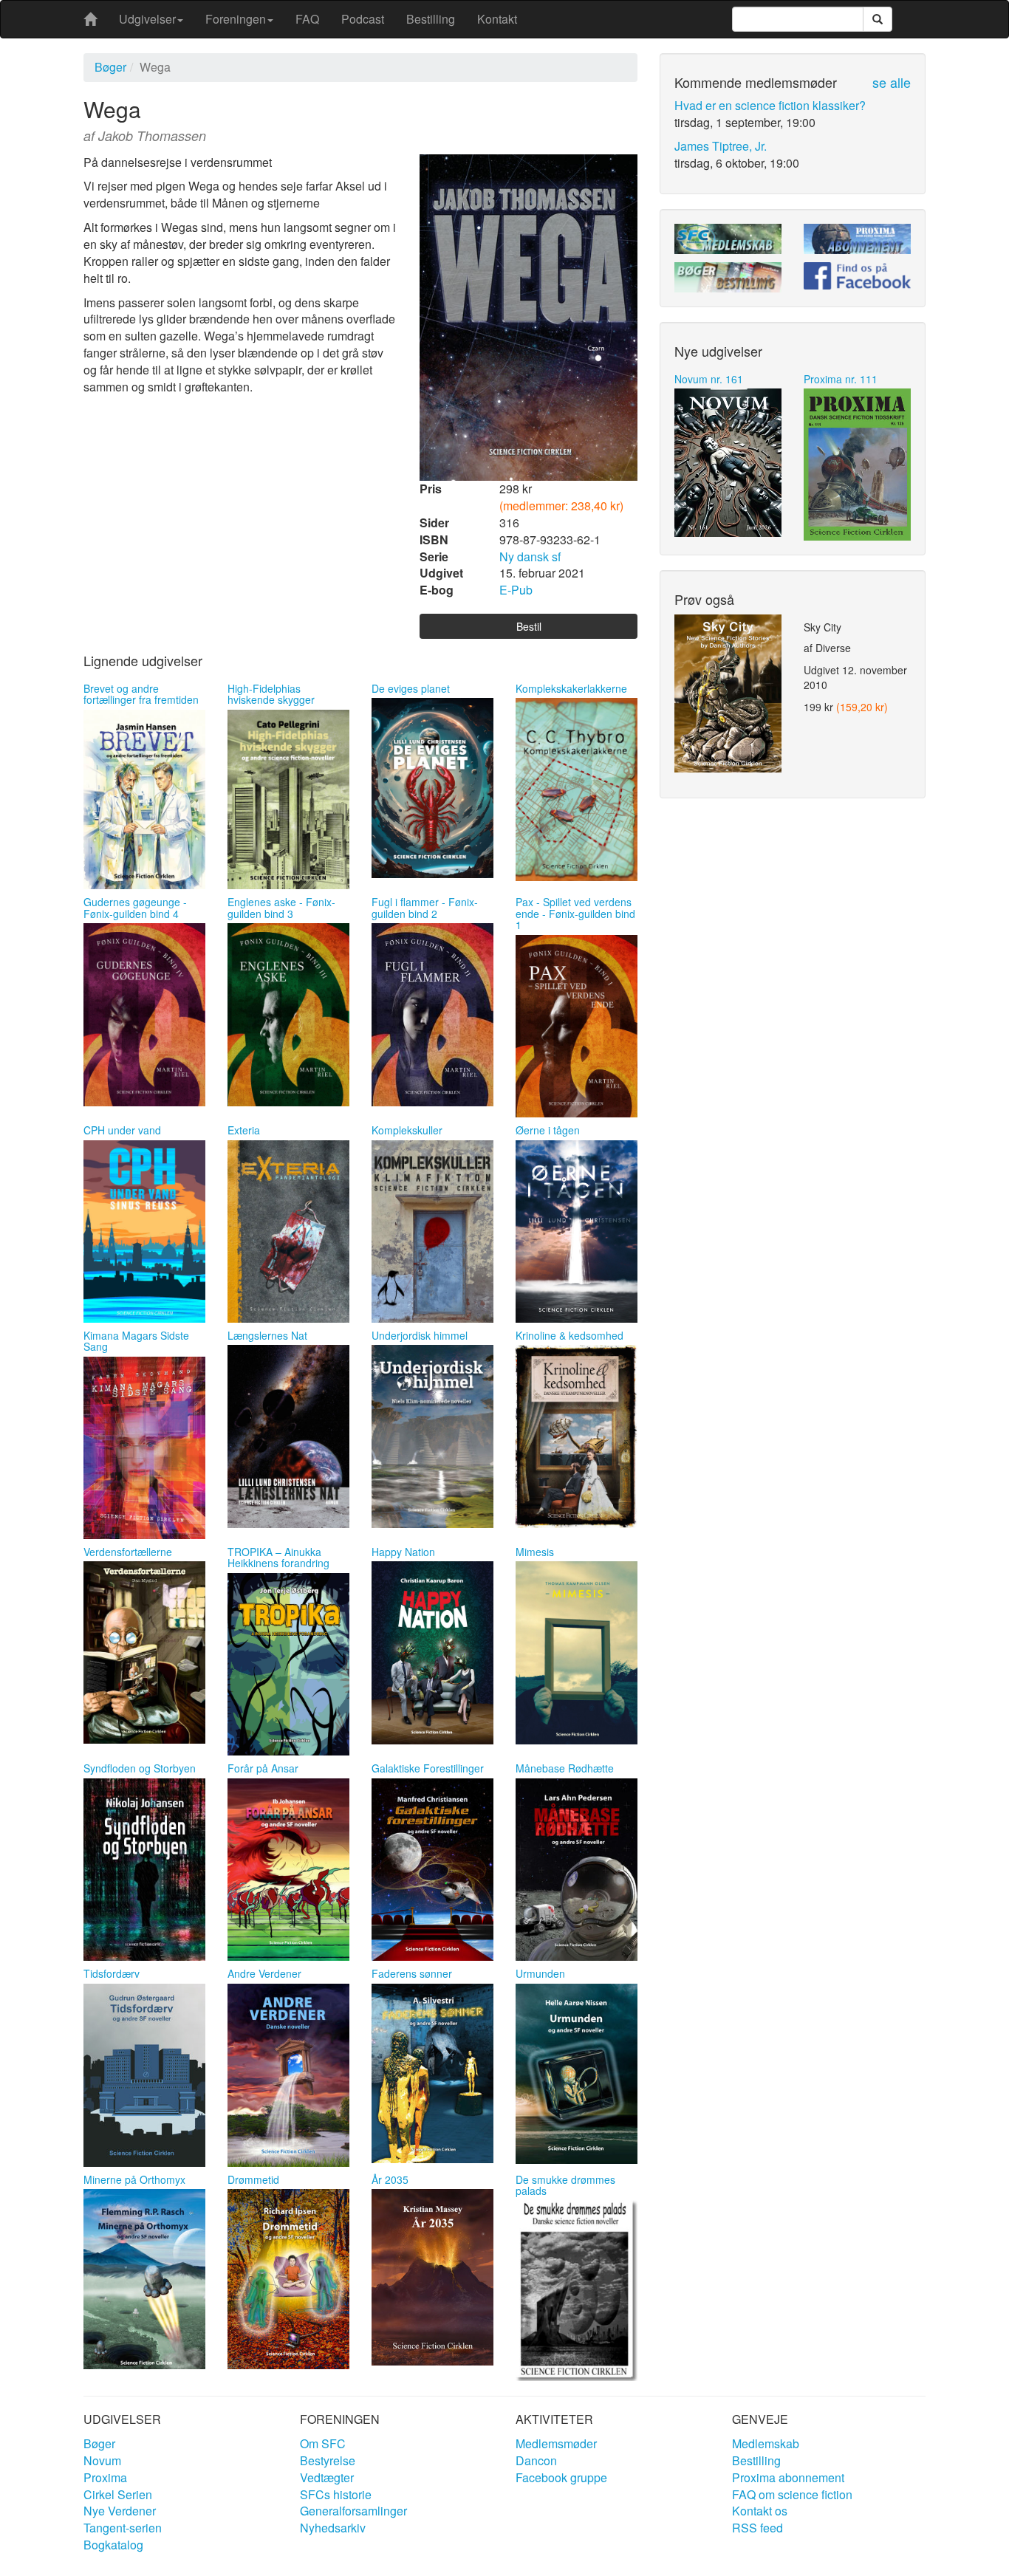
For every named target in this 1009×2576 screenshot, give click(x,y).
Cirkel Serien (118, 2494)
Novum (102, 2460)
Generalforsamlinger (353, 2511)
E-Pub (516, 590)
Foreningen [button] (236, 19)
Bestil (529, 626)
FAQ (307, 19)
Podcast (363, 19)
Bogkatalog (113, 2545)
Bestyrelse (328, 2460)
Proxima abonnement (788, 2477)
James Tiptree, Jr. (721, 146)
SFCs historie (336, 2494)
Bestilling (431, 19)
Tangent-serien (123, 2528)
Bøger (110, 67)
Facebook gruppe (561, 2477)
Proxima (105, 2477)
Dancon (536, 2460)
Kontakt (497, 19)
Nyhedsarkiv (333, 2528)
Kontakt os (760, 2511)
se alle (892, 82)
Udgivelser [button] (147, 19)
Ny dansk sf (530, 556)
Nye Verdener (120, 2511)
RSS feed (757, 2528)
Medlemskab (766, 2443)
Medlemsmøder (556, 2443)
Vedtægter (327, 2477)
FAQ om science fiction (792, 2494)
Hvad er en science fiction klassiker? (770, 105)
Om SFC (323, 2443)
